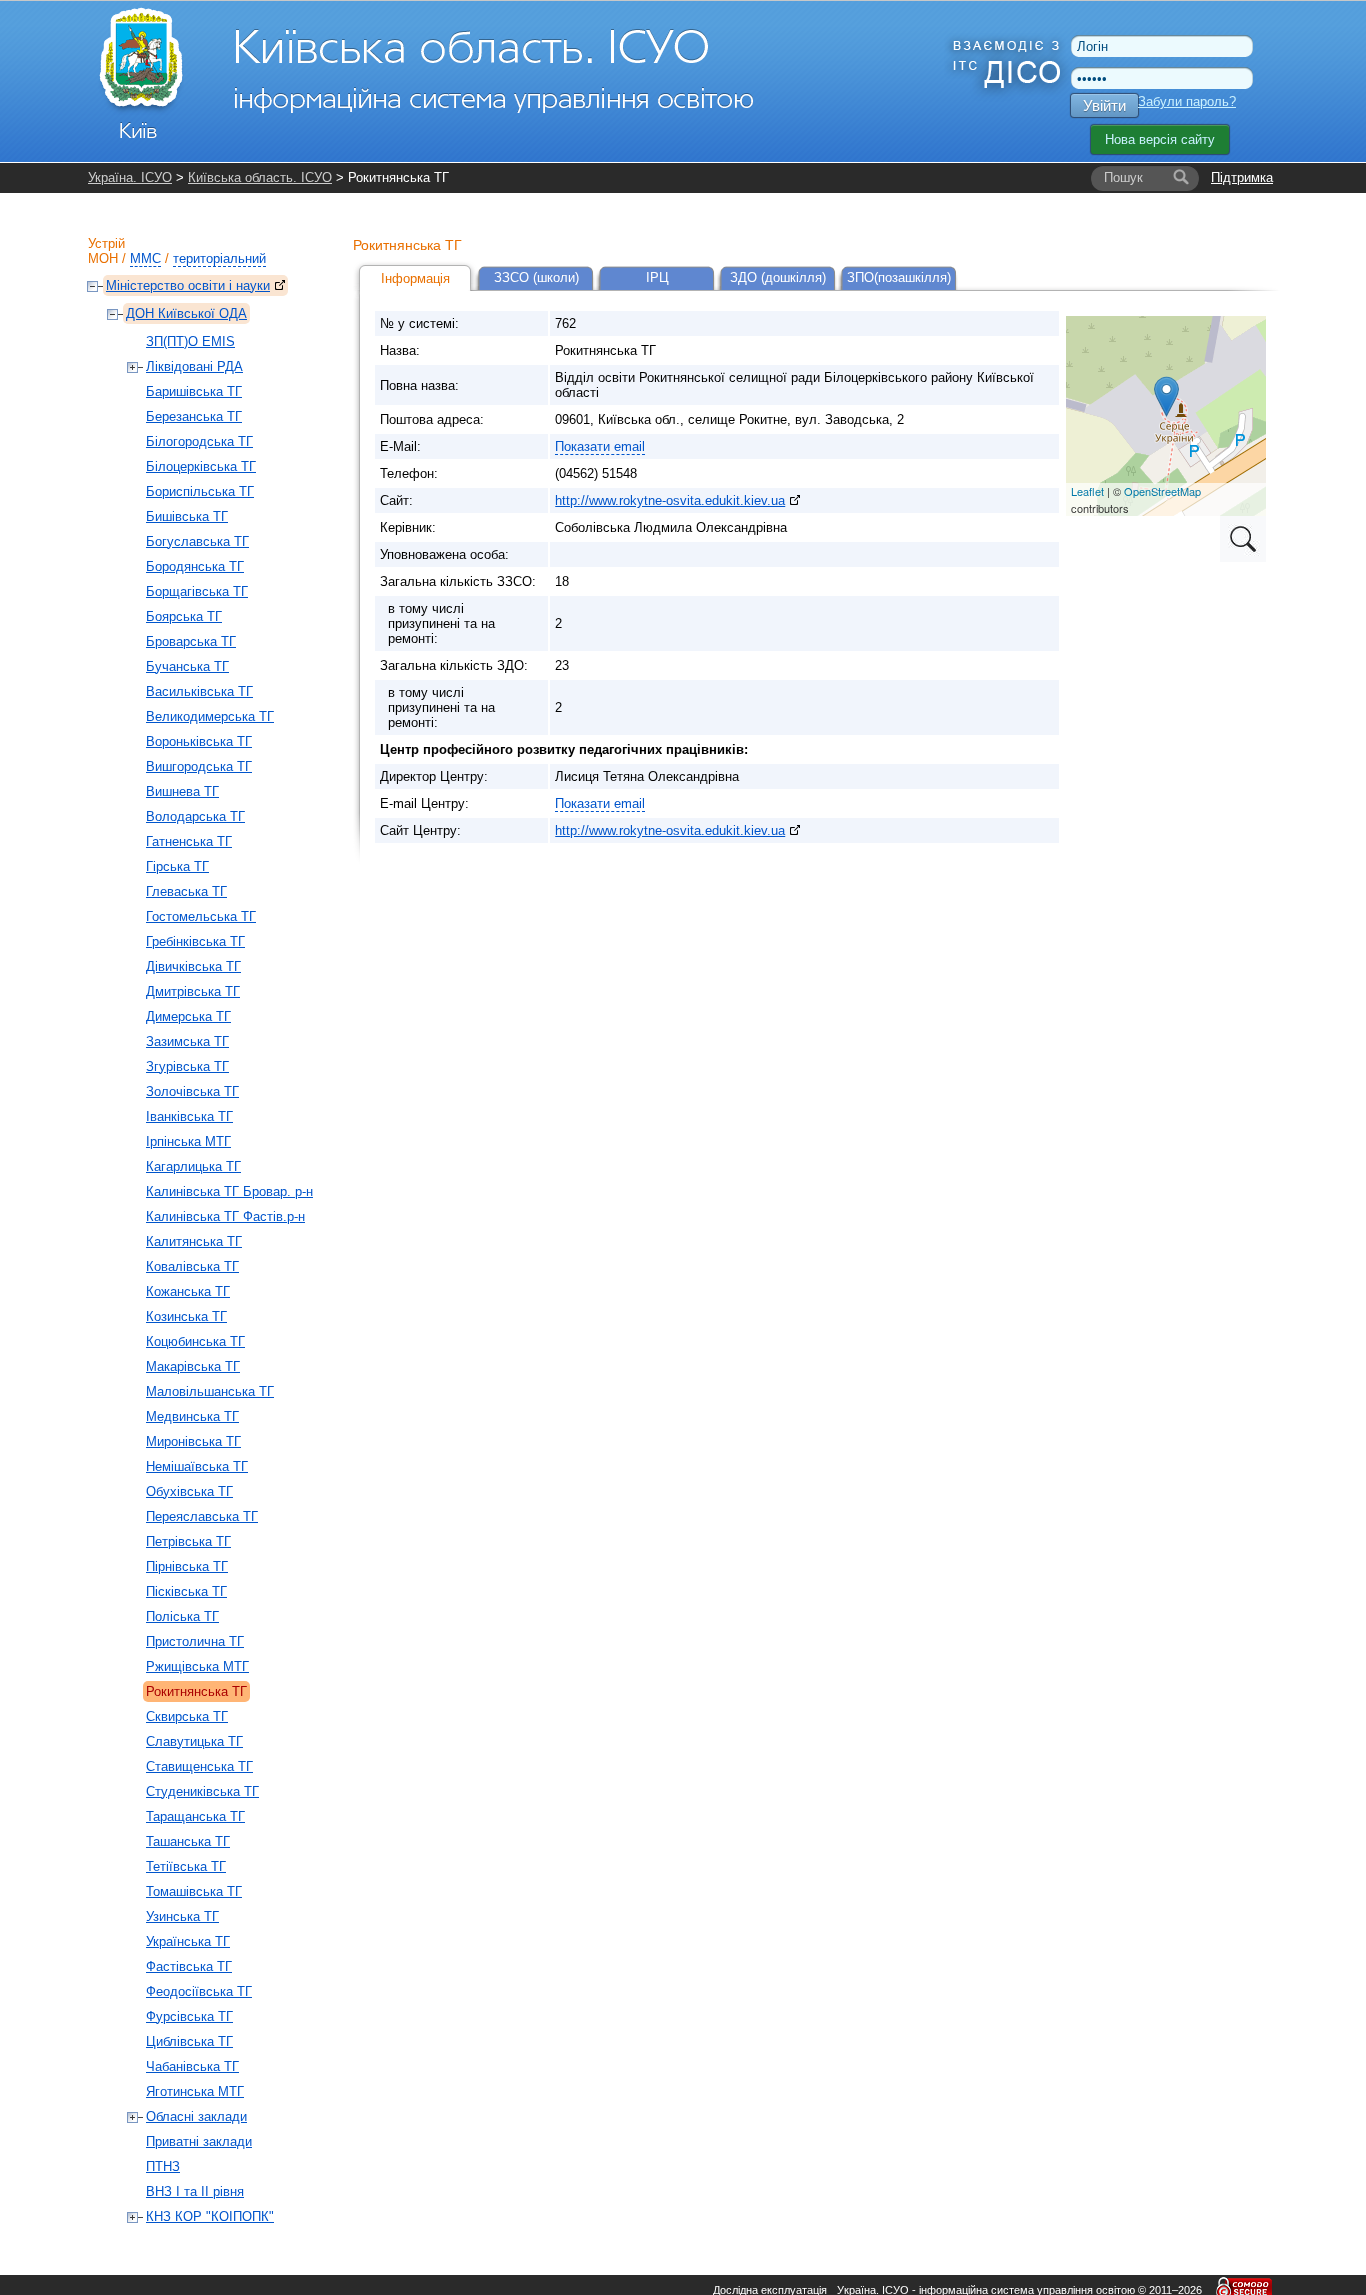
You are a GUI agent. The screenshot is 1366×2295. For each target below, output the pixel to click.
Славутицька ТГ (194, 1741)
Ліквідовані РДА (194, 366)
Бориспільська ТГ (200, 491)
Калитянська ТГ (194, 1241)
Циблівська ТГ (189, 2041)
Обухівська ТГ (189, 1491)
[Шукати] (1181, 178)
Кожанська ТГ (188, 1291)
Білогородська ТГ (199, 441)
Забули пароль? (1187, 101)
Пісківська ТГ (186, 1591)
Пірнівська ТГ (187, 1566)
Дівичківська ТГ (193, 966)
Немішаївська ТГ (197, 1466)
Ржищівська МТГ (197, 1666)
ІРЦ (657, 277)
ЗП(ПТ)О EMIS (190, 341)
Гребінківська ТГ (195, 941)
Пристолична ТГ (195, 1641)
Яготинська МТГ (195, 2091)
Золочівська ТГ (192, 1091)
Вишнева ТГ (182, 791)
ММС (145, 258)
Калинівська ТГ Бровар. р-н (229, 1191)
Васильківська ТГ (199, 691)
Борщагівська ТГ (197, 591)
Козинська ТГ (186, 1316)
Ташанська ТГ (188, 1841)
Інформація (415, 278)
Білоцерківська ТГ (201, 466)
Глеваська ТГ (186, 891)
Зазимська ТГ (187, 1041)
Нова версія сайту (1160, 139)
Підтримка (1242, 177)
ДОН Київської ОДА (186, 313)
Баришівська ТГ (194, 391)
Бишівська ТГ (187, 516)
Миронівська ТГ (193, 1441)
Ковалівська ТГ (192, 1266)
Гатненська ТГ (189, 841)
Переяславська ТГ (202, 1516)
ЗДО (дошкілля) (778, 277)
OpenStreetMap (1162, 491)
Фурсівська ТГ (189, 2016)
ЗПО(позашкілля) (899, 277)
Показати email (600, 446)
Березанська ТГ (194, 416)
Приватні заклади (199, 2141)
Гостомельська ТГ (201, 916)
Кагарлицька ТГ (193, 1166)
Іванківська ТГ (189, 1116)
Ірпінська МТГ (188, 1141)
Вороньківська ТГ (199, 741)
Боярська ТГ (184, 616)
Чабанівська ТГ (192, 2066)
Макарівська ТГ (193, 1366)
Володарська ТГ (195, 816)
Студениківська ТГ (202, 1791)
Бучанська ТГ (187, 666)
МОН (103, 258)
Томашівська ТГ (194, 1891)
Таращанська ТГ (195, 1816)
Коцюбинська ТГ (195, 1341)
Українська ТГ (188, 1941)
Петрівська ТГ (188, 1541)
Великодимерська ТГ (210, 716)
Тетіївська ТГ (186, 1866)
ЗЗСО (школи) (536, 277)
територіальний (219, 258)
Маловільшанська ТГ (210, 1391)
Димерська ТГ (188, 1016)
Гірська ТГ (177, 866)
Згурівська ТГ (187, 1066)
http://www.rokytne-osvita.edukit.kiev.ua (670, 500)
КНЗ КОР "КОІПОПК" (210, 2216)
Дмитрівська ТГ (193, 991)
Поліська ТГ (182, 1616)
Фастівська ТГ (189, 1966)
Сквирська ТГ (187, 1716)
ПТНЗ (163, 2166)
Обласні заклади (196, 2116)
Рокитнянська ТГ (196, 1691)
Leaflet (1087, 491)
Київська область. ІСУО (260, 177)
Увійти (1104, 105)
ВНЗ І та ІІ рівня (195, 2191)
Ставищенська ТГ (199, 1766)
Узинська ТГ (182, 1916)
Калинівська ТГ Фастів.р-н (225, 1216)
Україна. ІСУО (130, 177)
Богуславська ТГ (197, 541)
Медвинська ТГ (192, 1416)
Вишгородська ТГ (199, 766)
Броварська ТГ (191, 641)
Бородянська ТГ (195, 566)
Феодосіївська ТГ (199, 1991)
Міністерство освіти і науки (188, 285)
